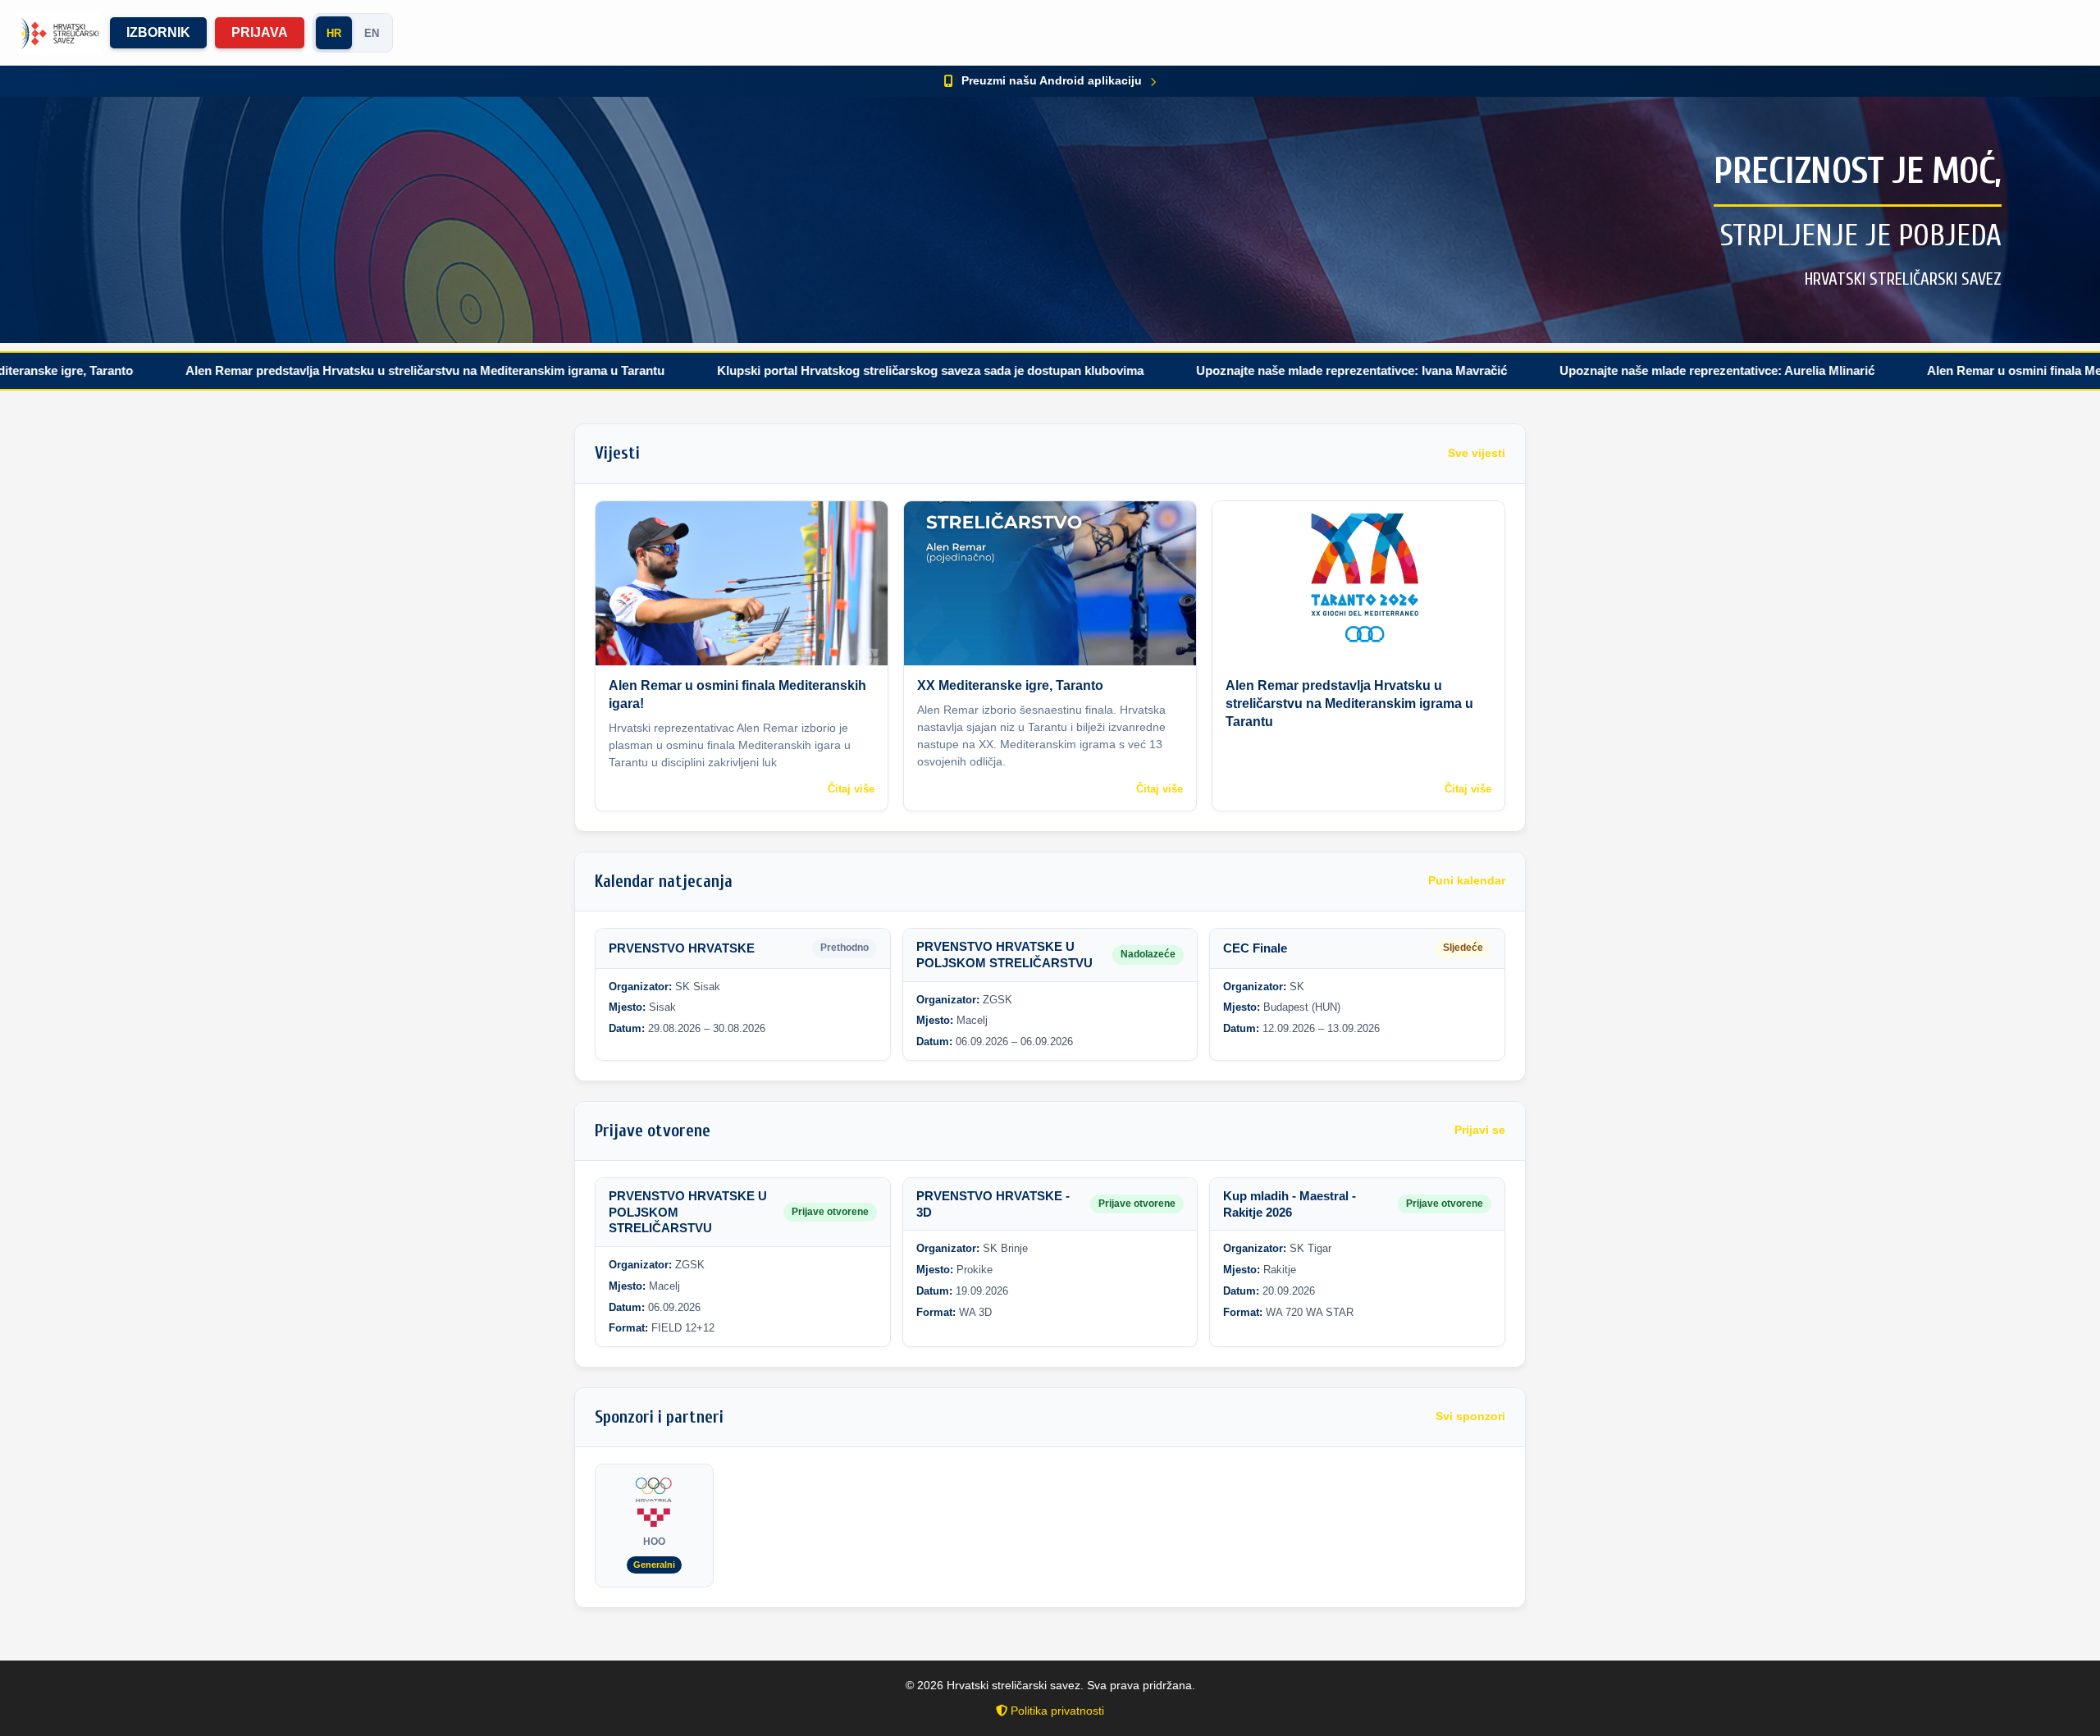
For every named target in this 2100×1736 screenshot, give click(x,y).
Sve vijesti (1477, 453)
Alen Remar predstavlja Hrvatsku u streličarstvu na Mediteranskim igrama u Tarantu (330, 370)
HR (334, 33)
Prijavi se (1480, 1130)
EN (372, 33)
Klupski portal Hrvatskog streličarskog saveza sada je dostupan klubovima (835, 370)
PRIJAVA (260, 32)
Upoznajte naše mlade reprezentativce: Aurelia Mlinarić (1622, 370)
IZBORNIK (158, 32)
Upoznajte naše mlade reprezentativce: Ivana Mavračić (1256, 370)
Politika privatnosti (1056, 1711)
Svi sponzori (1470, 1416)
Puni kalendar (1467, 881)
